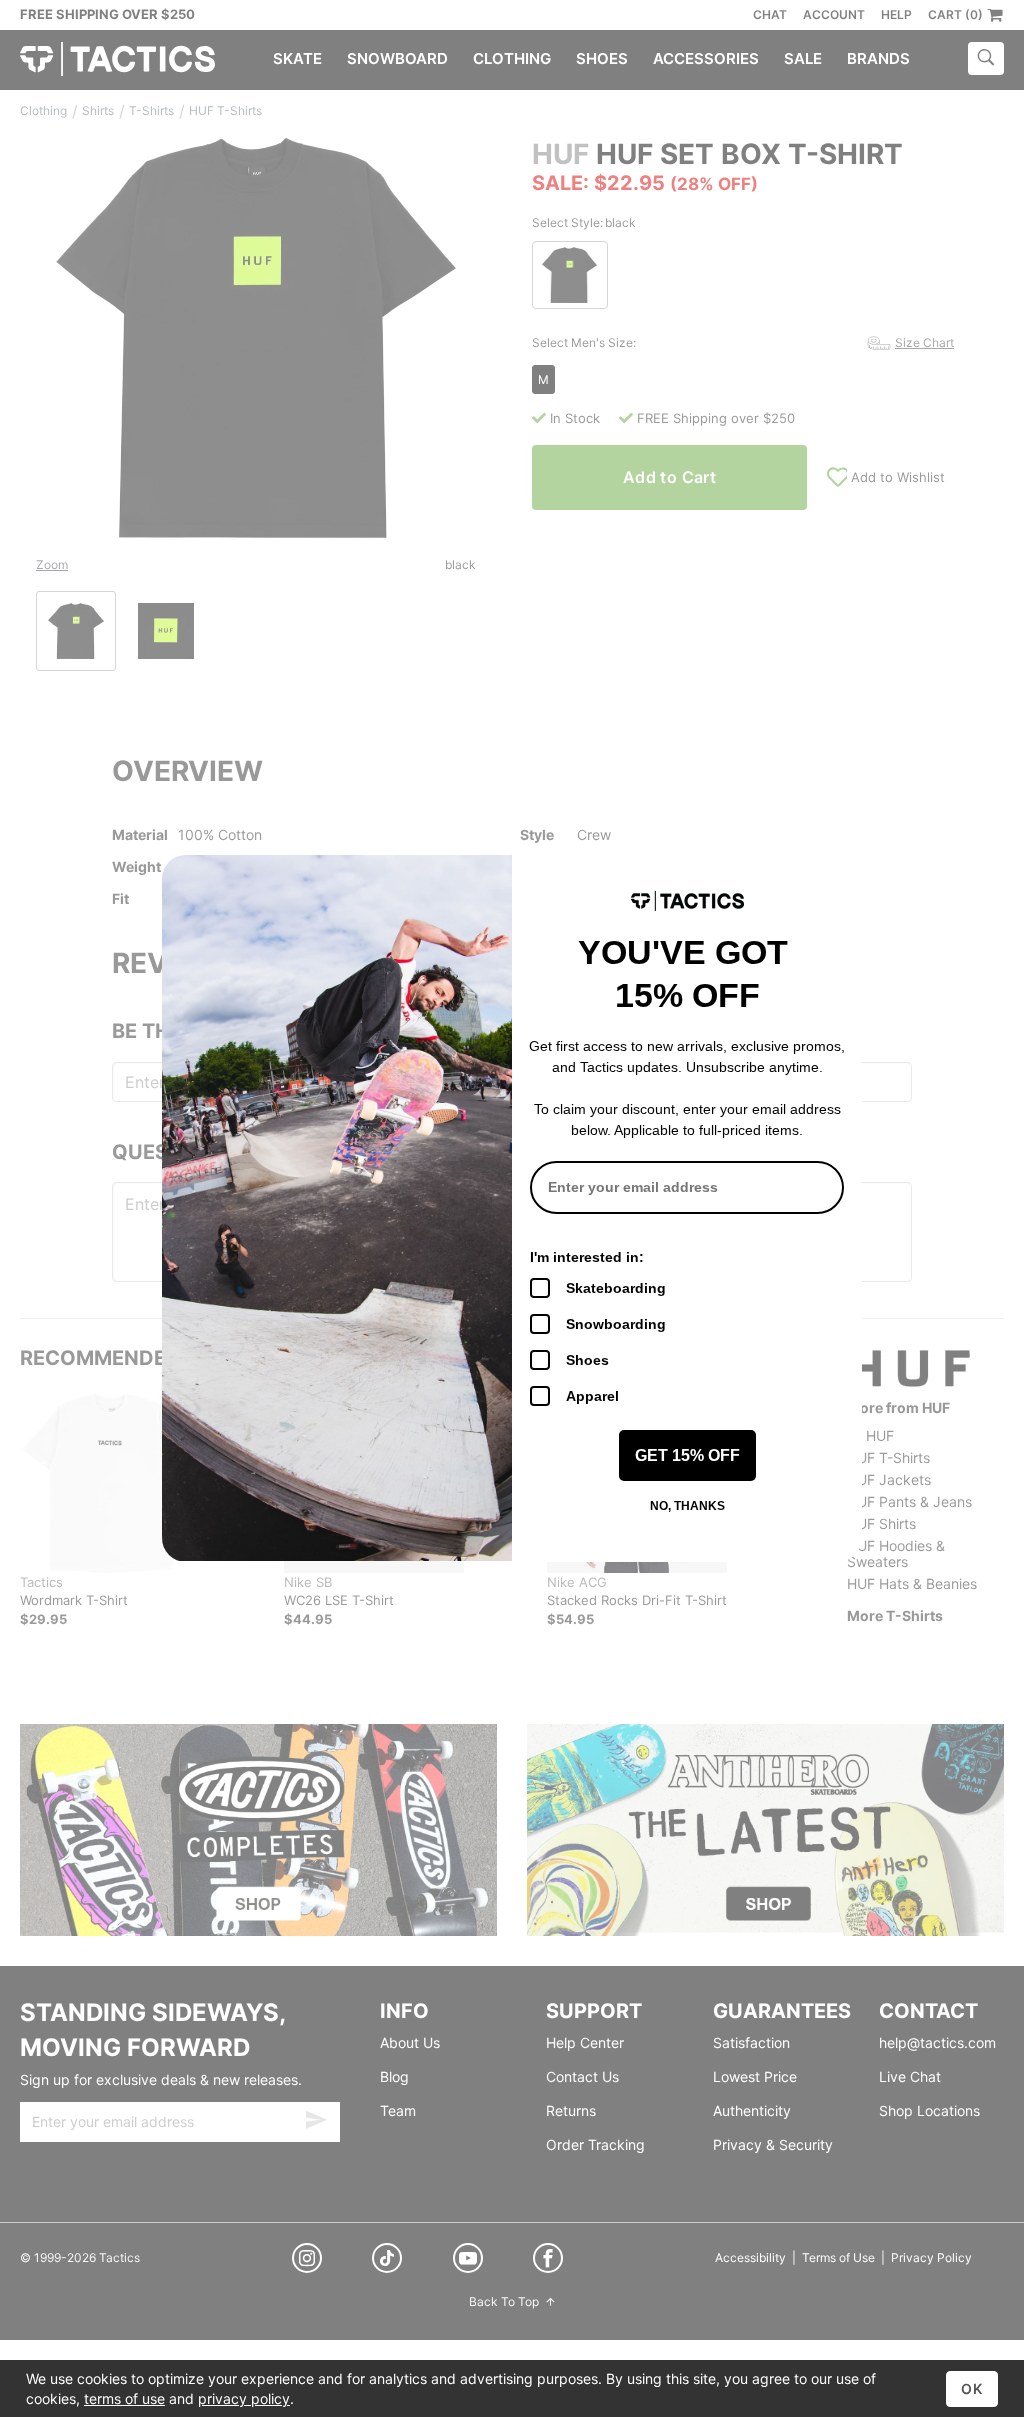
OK (972, 2388)
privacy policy (244, 2398)
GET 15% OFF (687, 1455)
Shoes (587, 1360)
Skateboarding (616, 1288)
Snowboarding (616, 1324)
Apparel (592, 1396)
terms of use (124, 2398)
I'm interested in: (587, 1257)
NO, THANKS (687, 1506)
